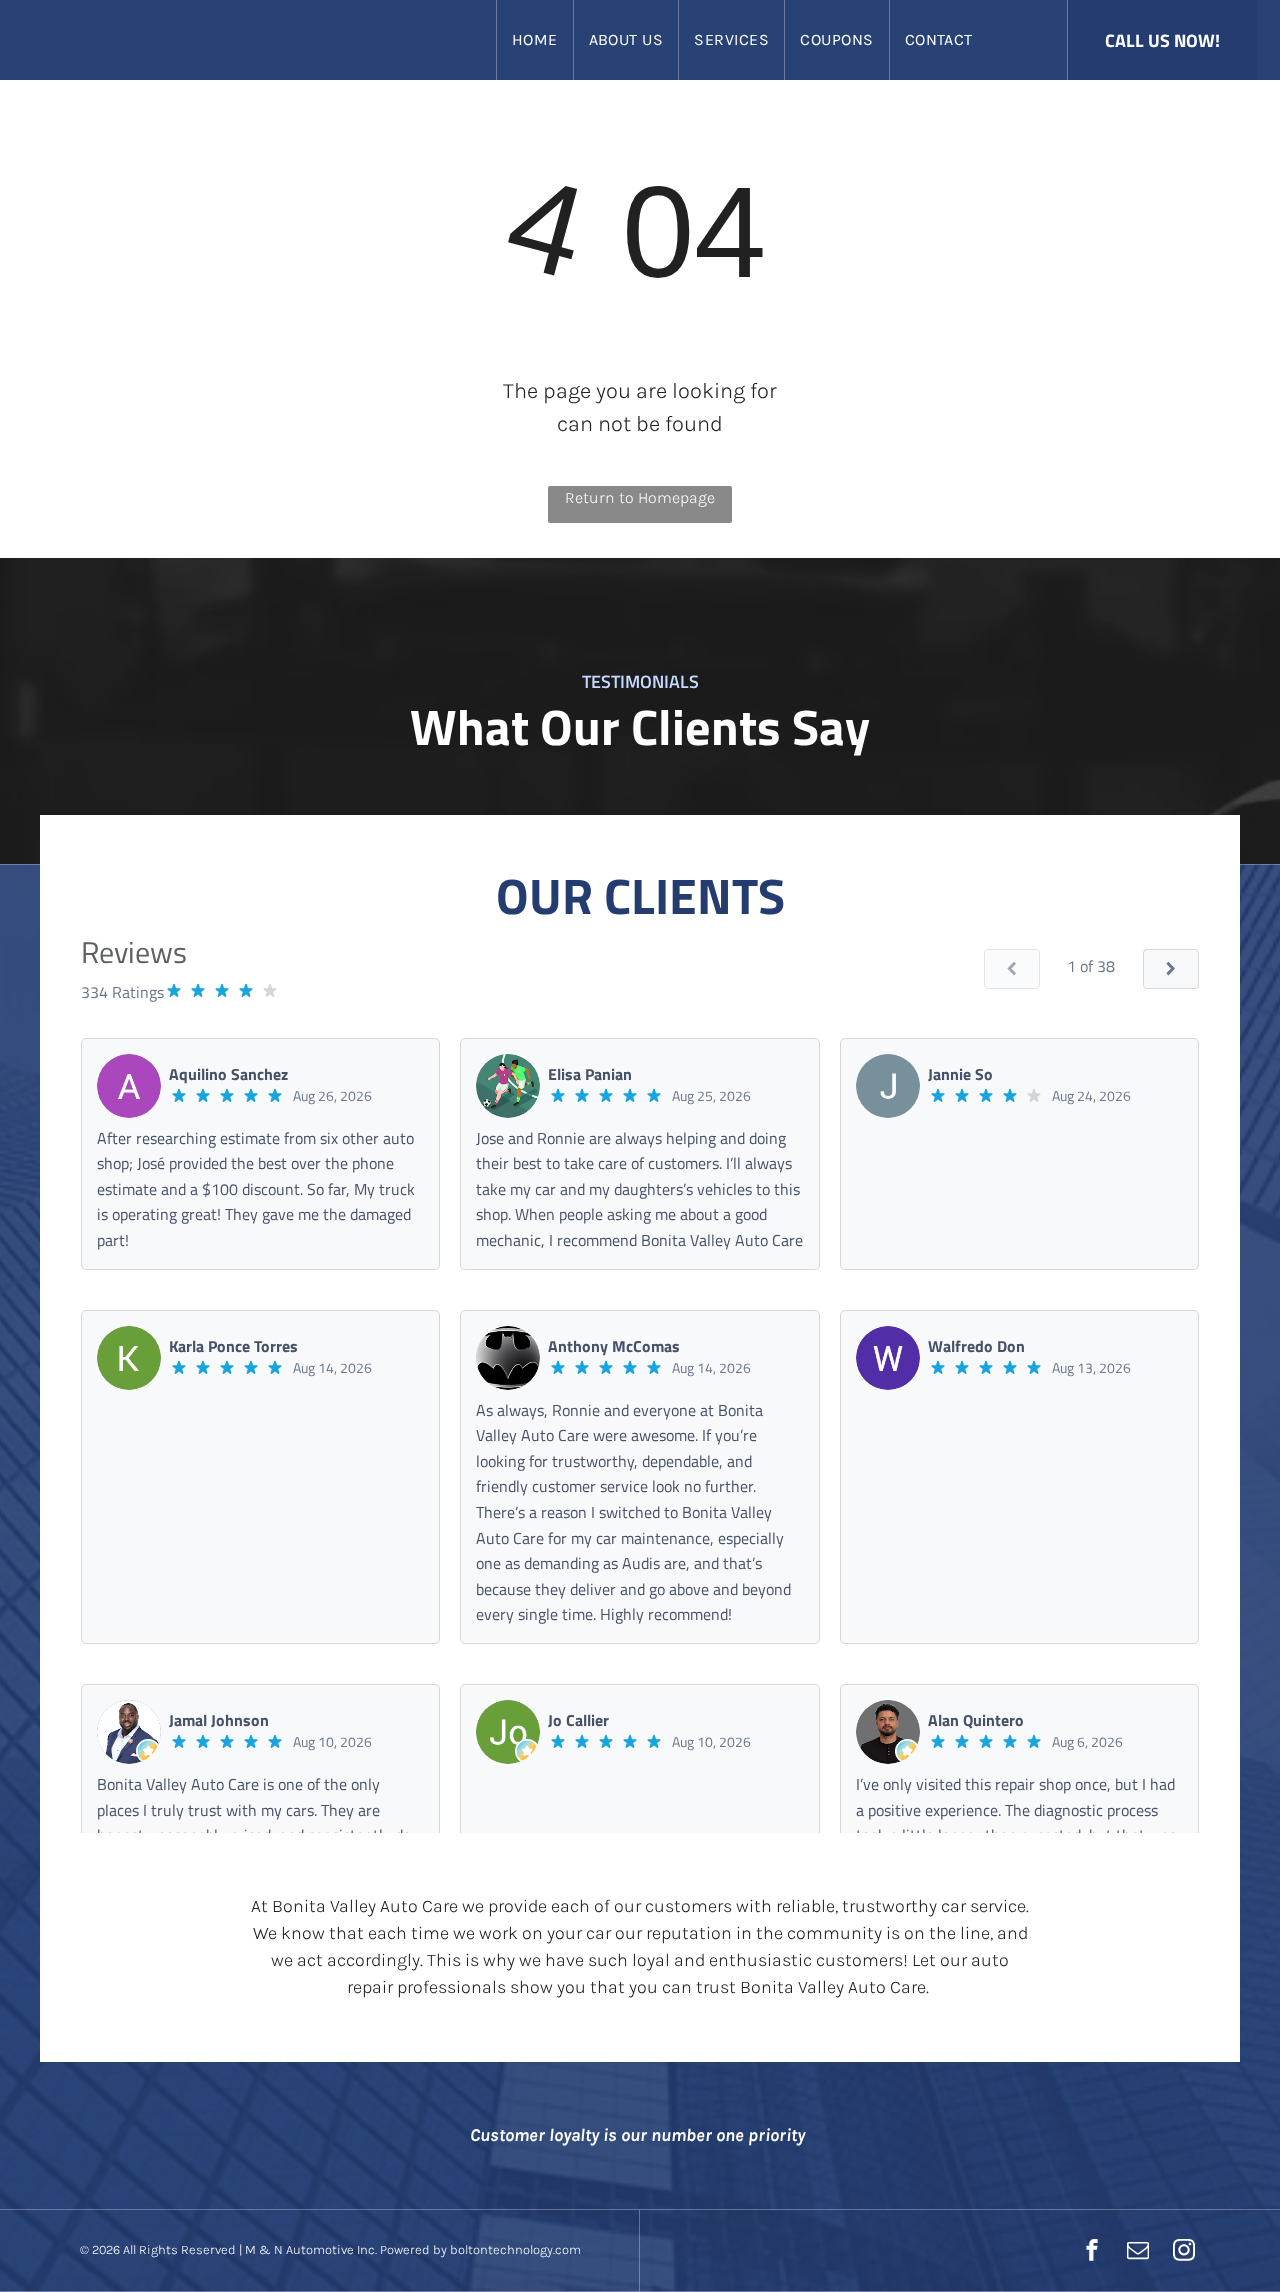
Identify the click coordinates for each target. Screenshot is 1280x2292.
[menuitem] (534, 40)
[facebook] (1092, 2252)
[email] (1138, 2252)
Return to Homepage (640, 497)
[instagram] (1184, 2252)
